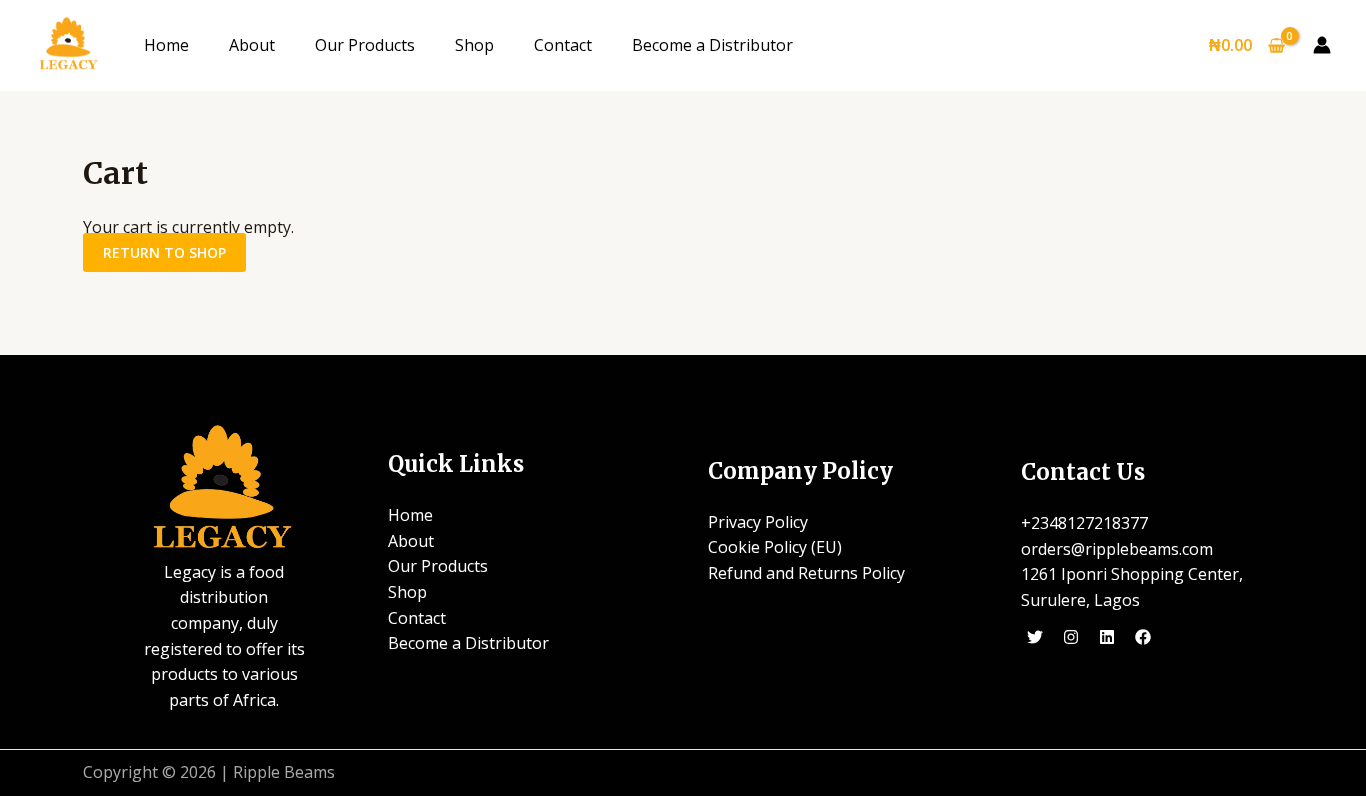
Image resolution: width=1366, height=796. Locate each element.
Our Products (365, 45)
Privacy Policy (758, 522)
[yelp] (1038, 637)
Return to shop (164, 252)
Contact (563, 45)
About (252, 45)
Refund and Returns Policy (806, 573)
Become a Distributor (712, 45)
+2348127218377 (1084, 523)
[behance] (1145, 637)
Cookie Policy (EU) (775, 547)
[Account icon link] (1322, 45)
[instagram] (1074, 637)
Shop (474, 45)
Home (166, 45)
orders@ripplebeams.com (1117, 549)
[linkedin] (1110, 637)
